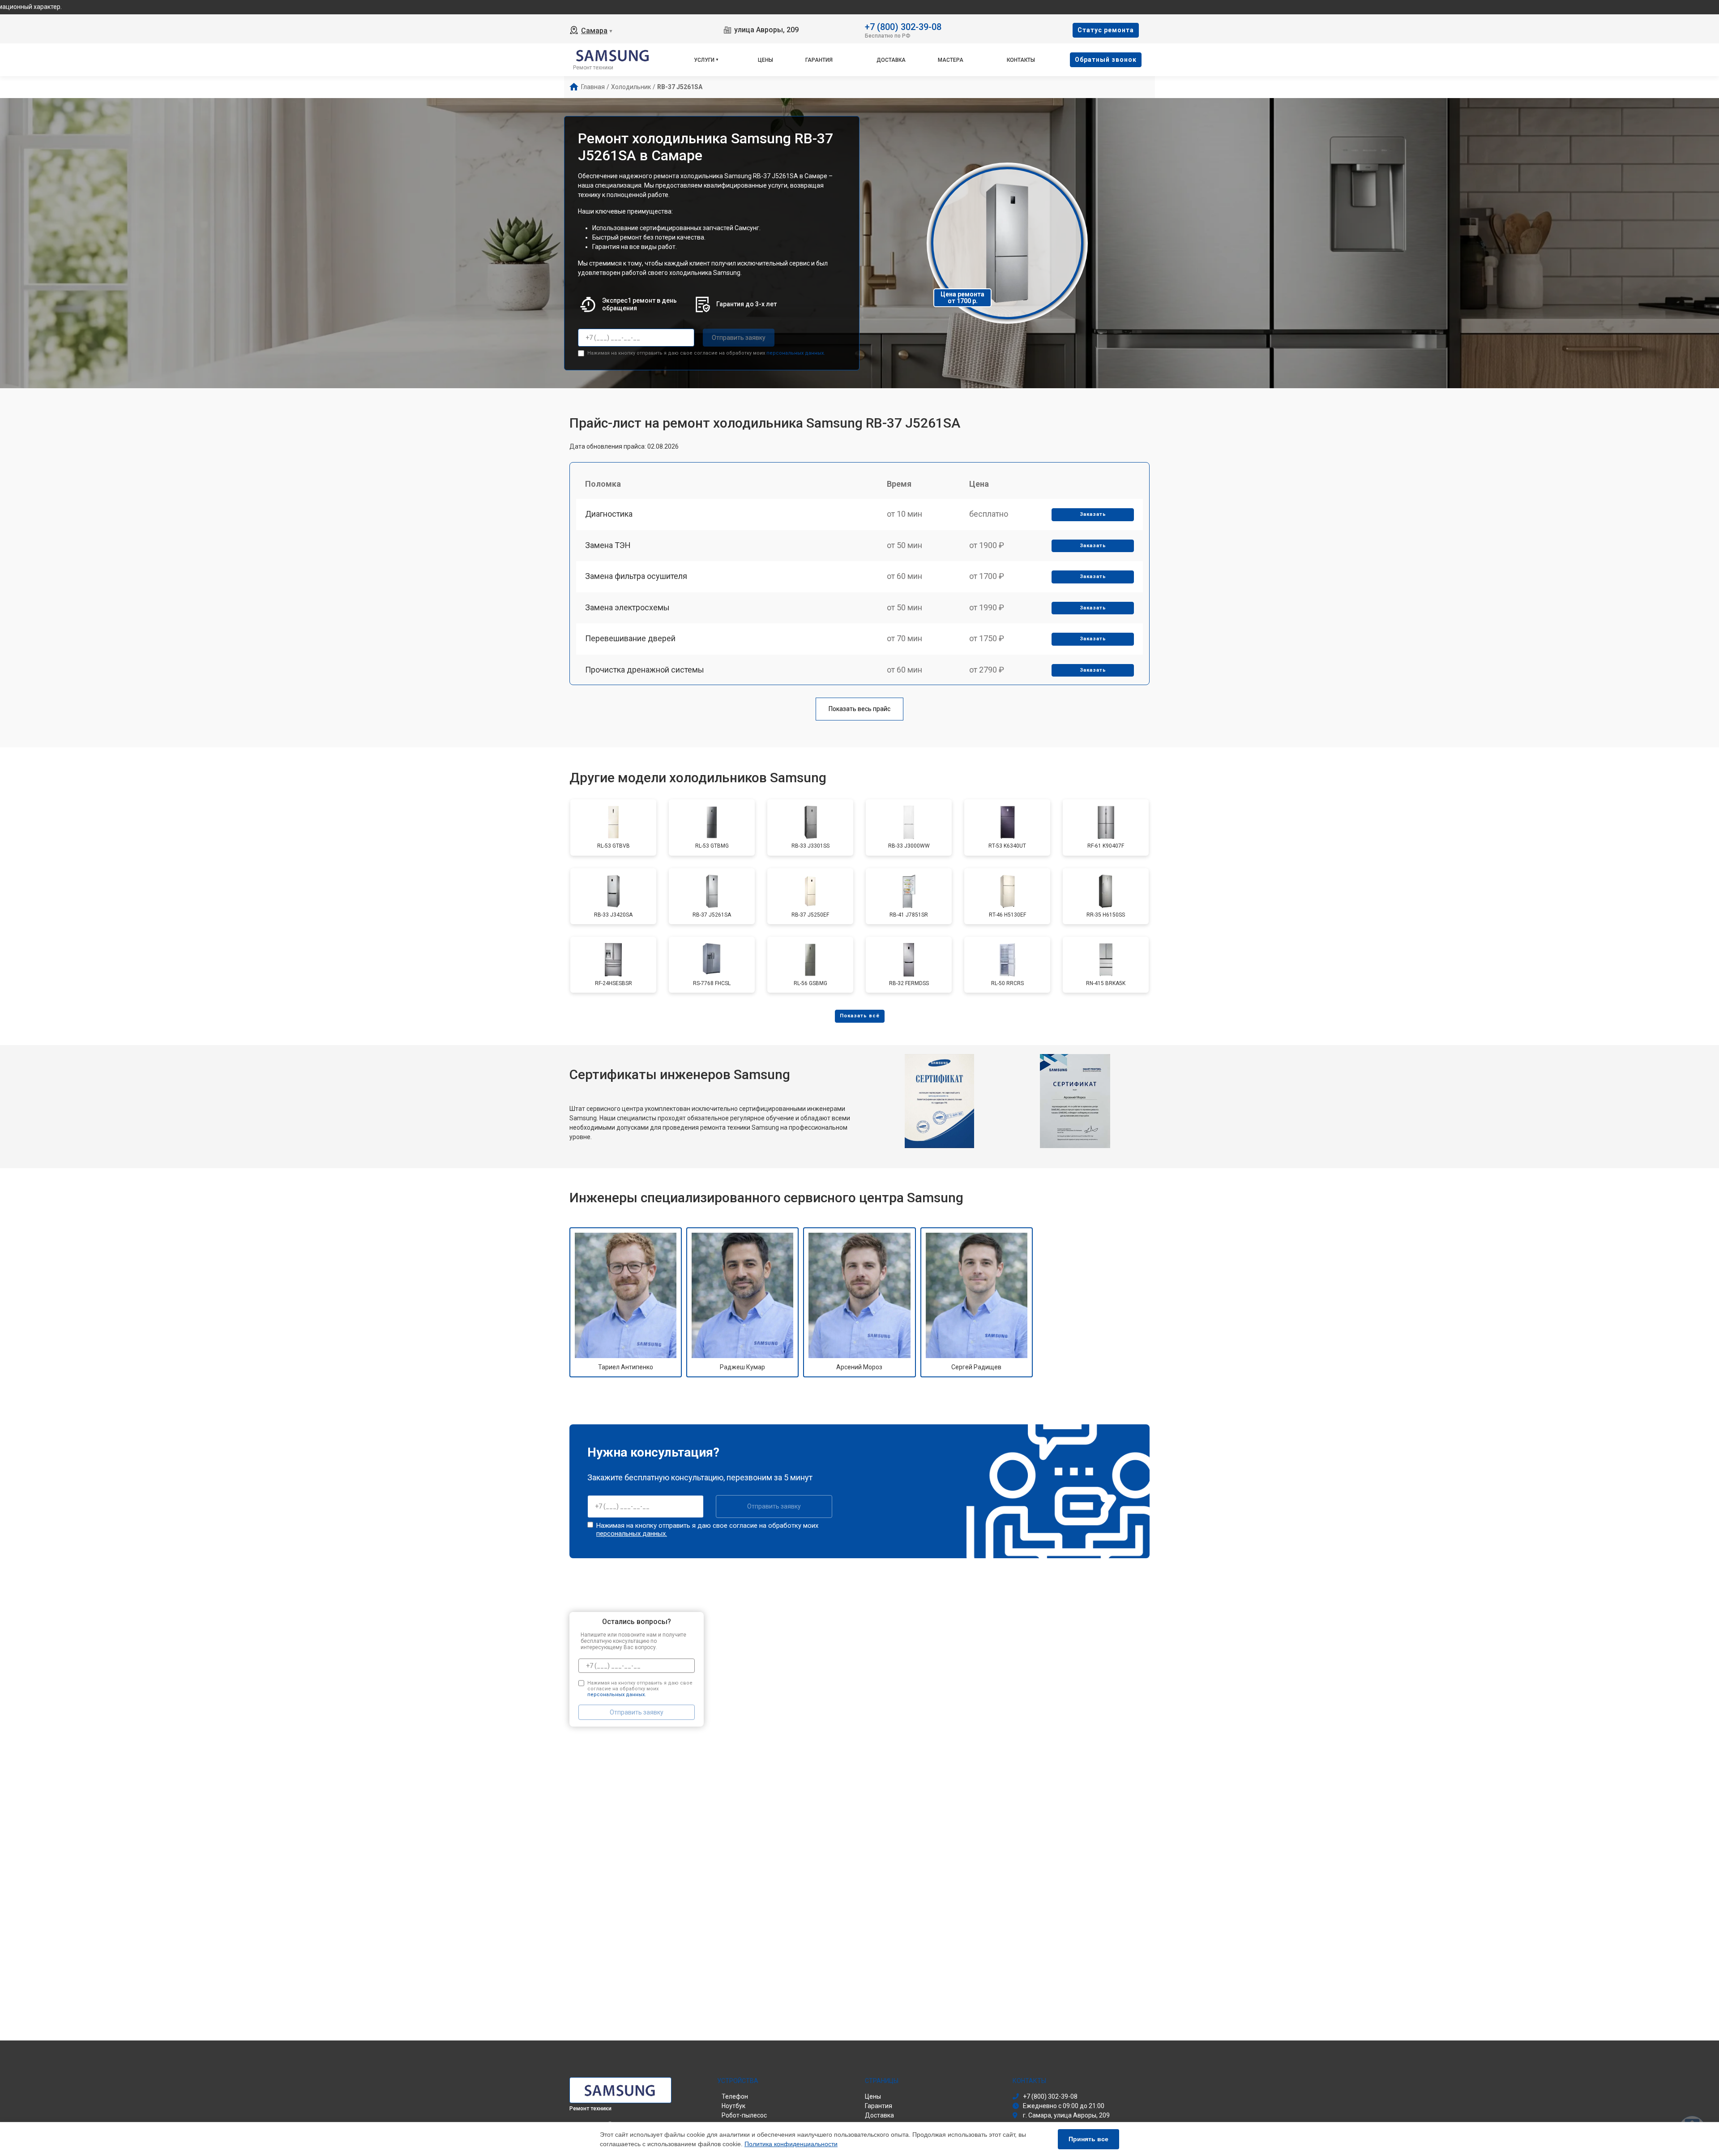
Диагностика (609, 514)
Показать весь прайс (859, 709)
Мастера (951, 60)
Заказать (1093, 514)
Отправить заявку (739, 338)
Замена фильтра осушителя (636, 576)
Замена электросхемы (627, 607)
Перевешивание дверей (630, 638)
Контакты (1021, 60)
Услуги (704, 60)
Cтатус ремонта (1106, 30)
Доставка (891, 60)
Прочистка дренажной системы (645, 670)
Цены (765, 60)
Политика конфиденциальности (791, 2144)
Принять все (1088, 2139)
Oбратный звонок (1106, 60)
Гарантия (819, 60)
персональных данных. (796, 353)
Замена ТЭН (608, 545)
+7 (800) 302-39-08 (903, 26)
